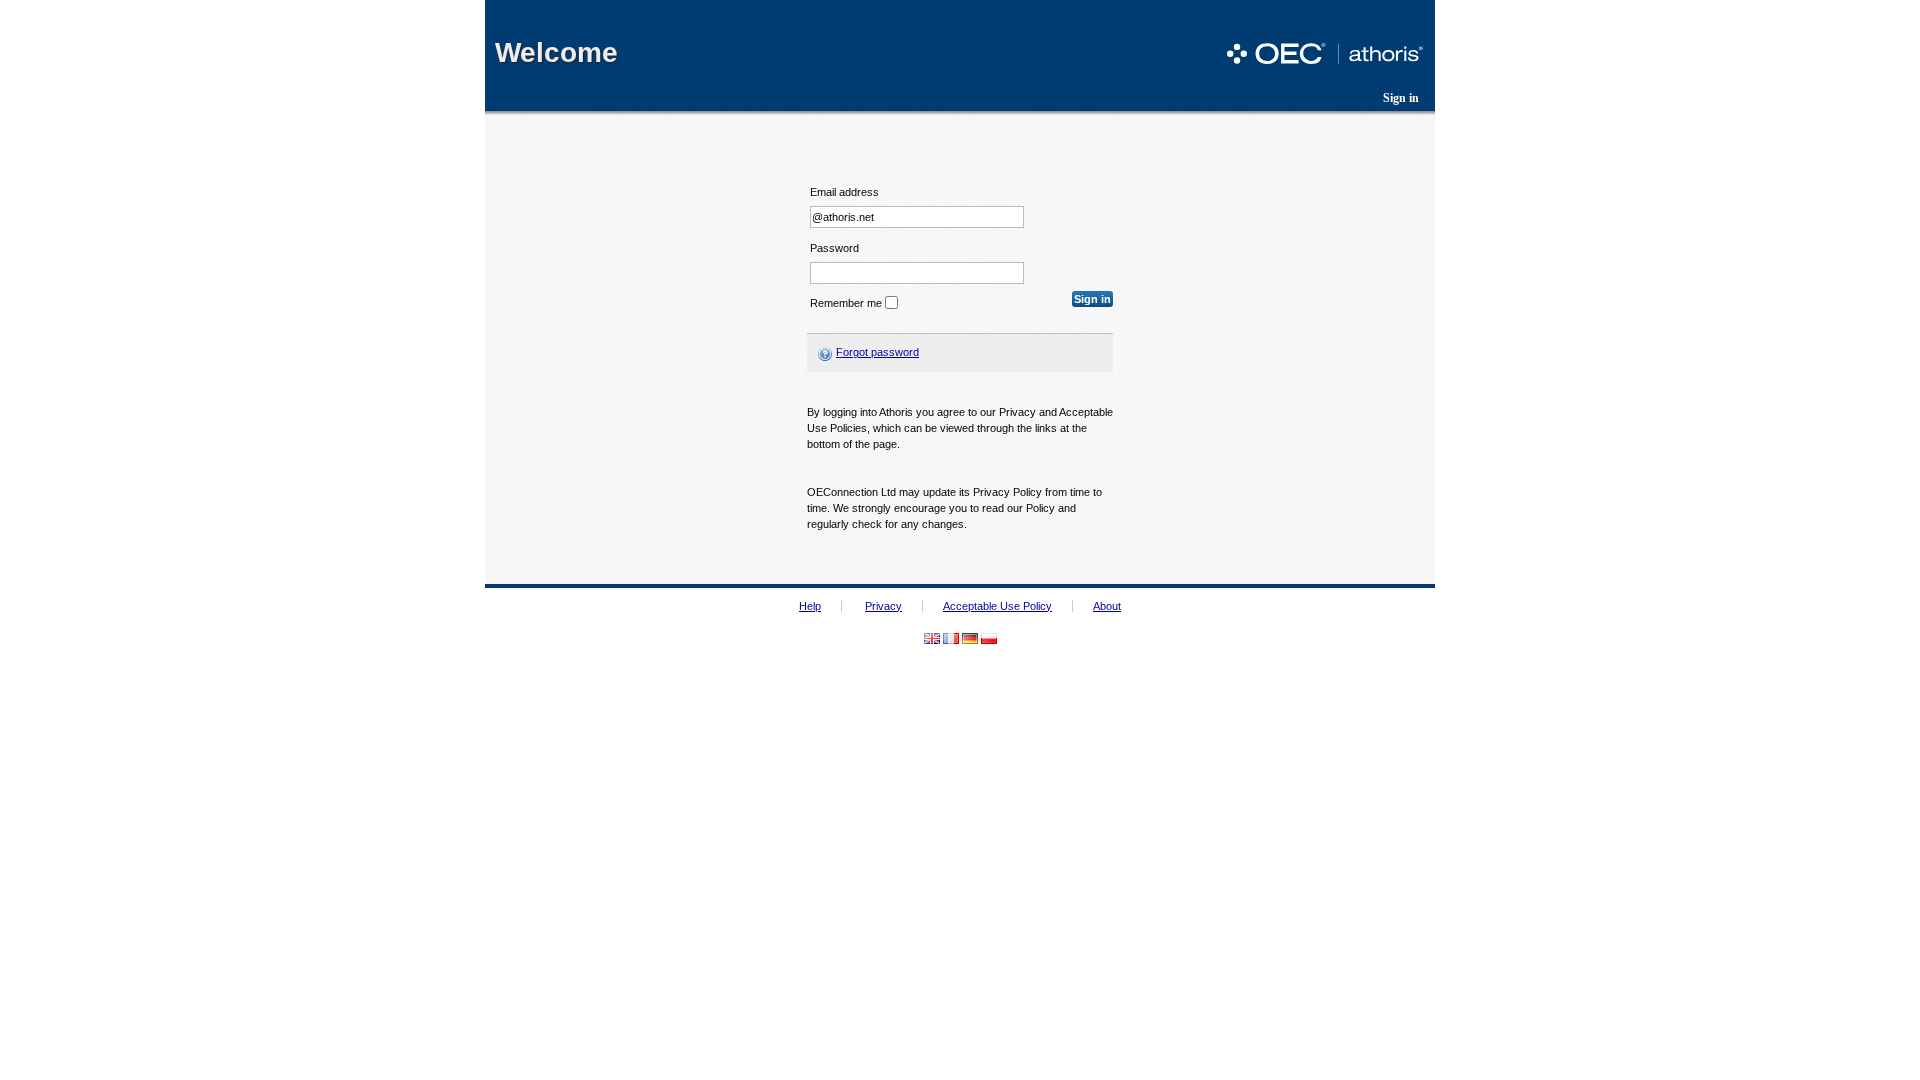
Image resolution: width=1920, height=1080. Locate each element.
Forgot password (877, 352)
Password (834, 248)
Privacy (883, 606)
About (1107, 606)
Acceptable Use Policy (997, 606)
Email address (844, 192)
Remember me (846, 303)
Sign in (1401, 98)
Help (810, 606)
